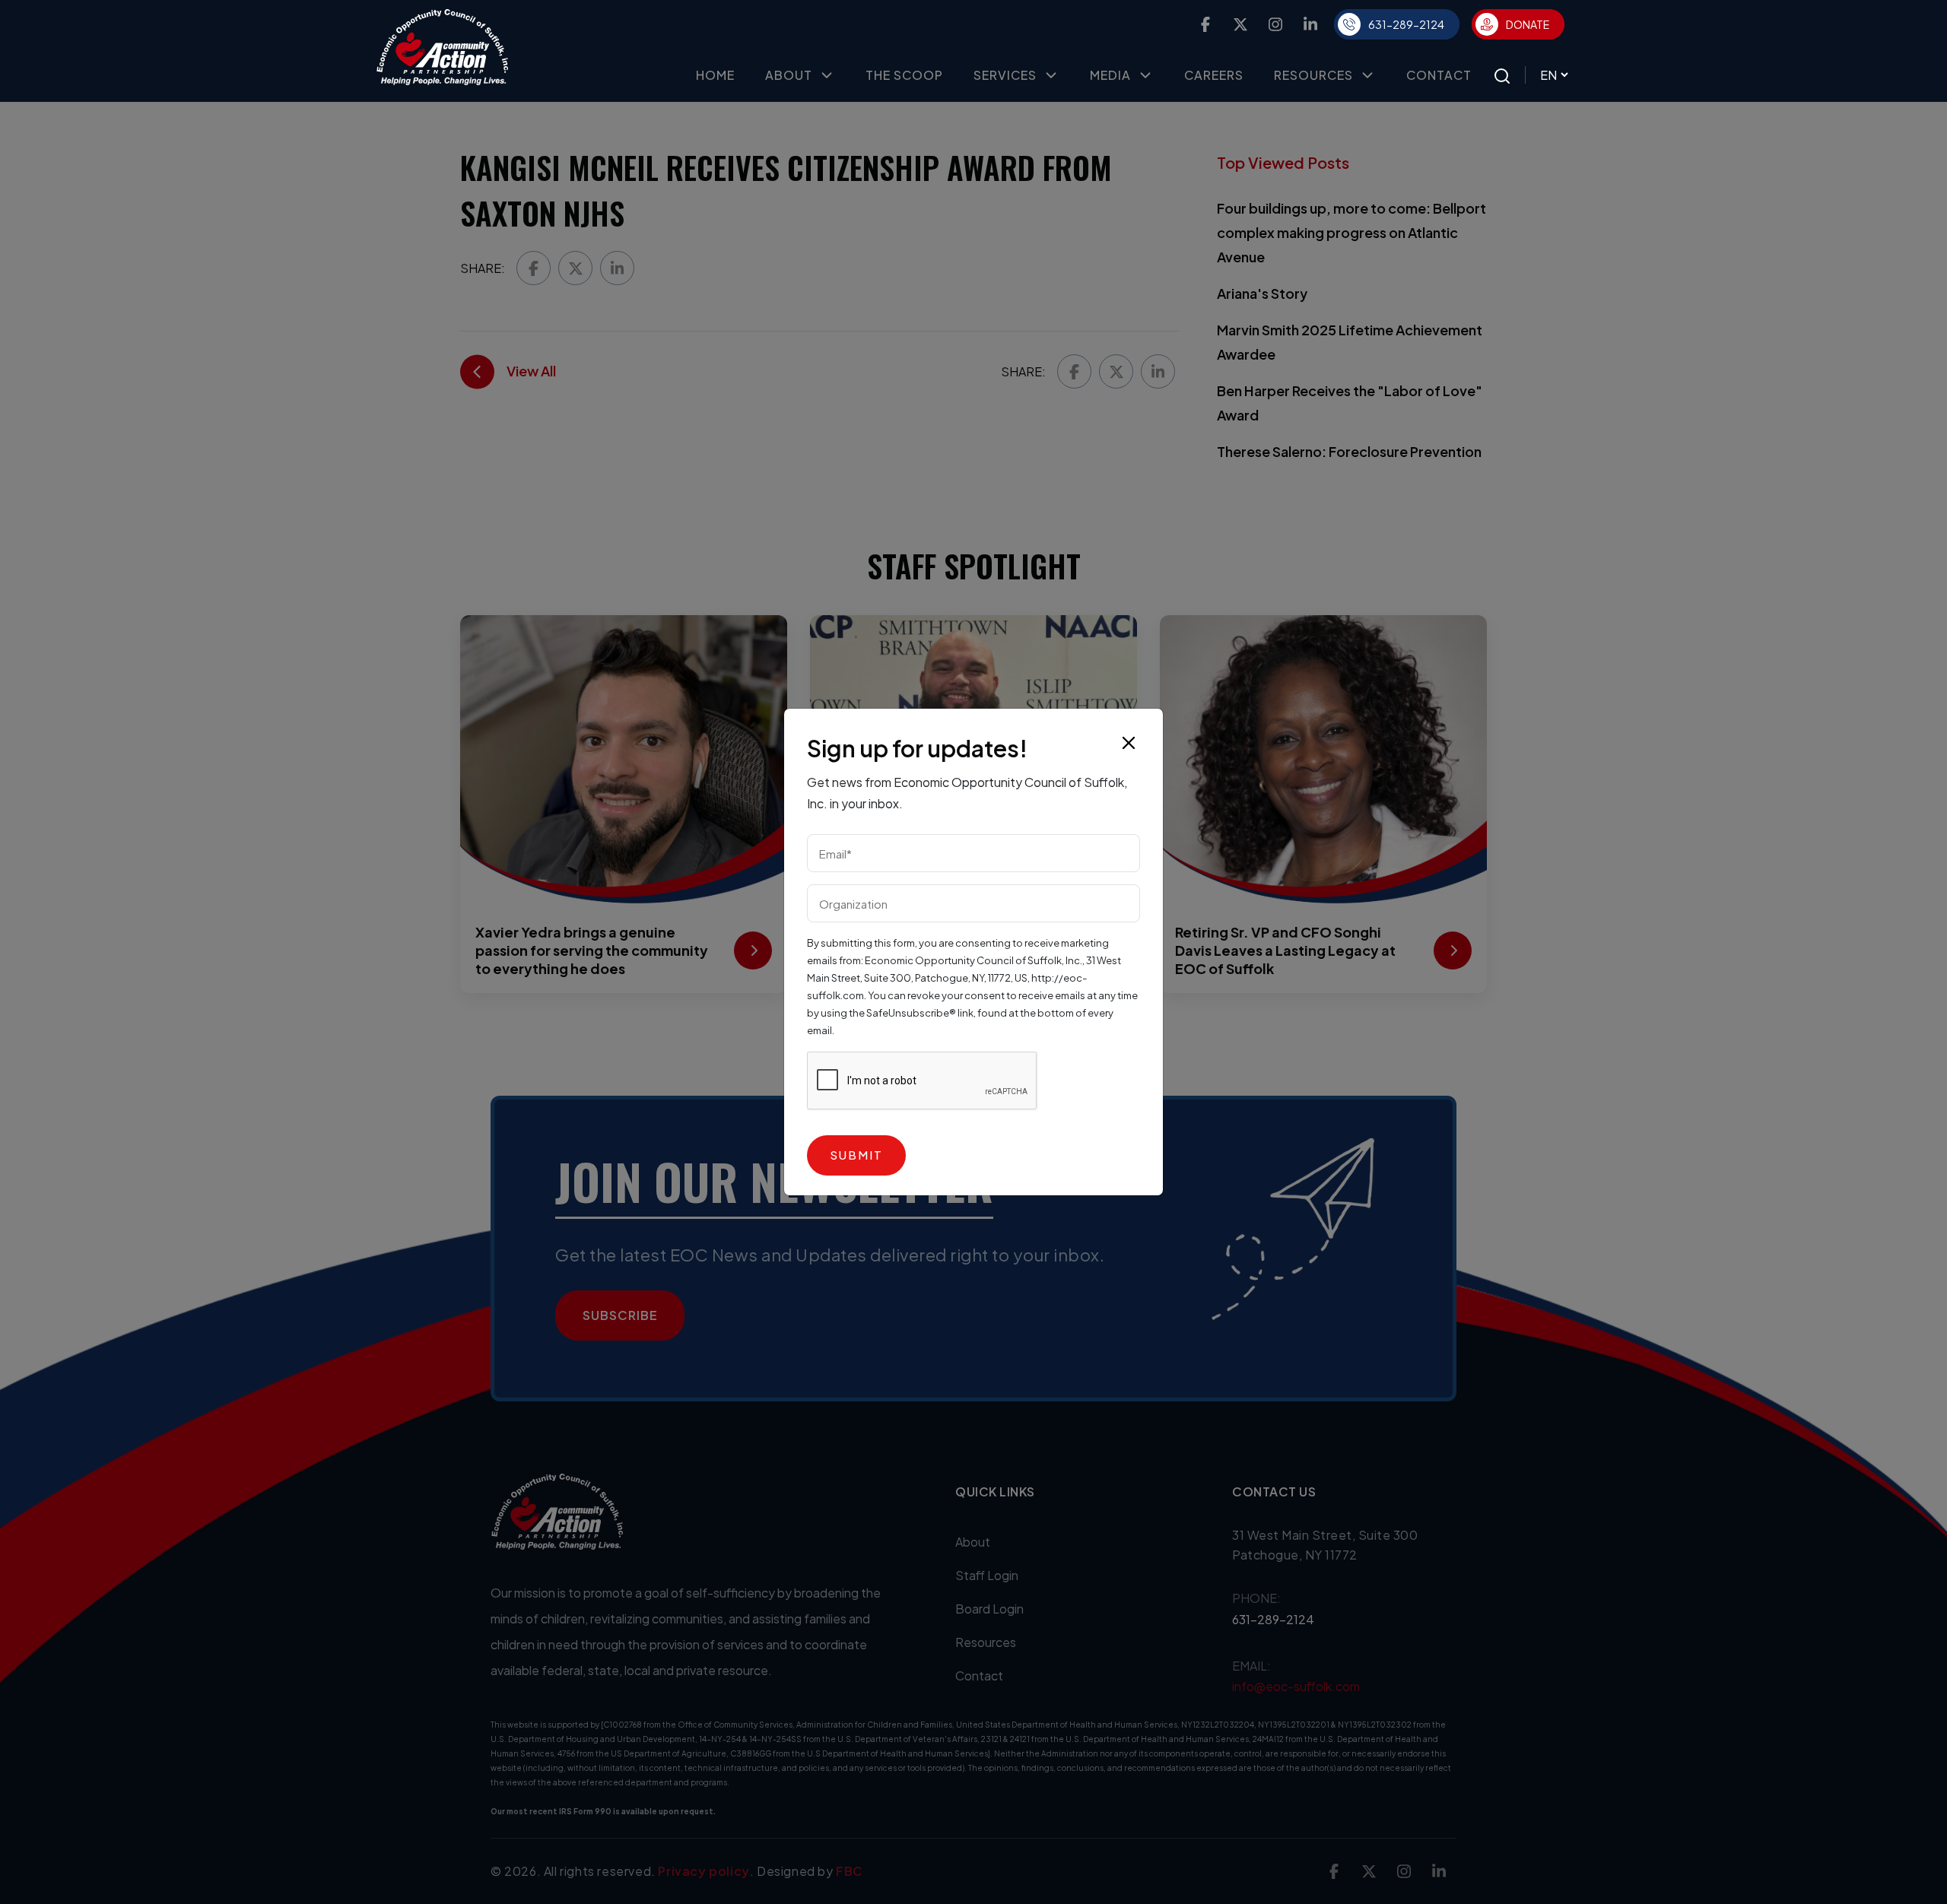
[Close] (1129, 743)
